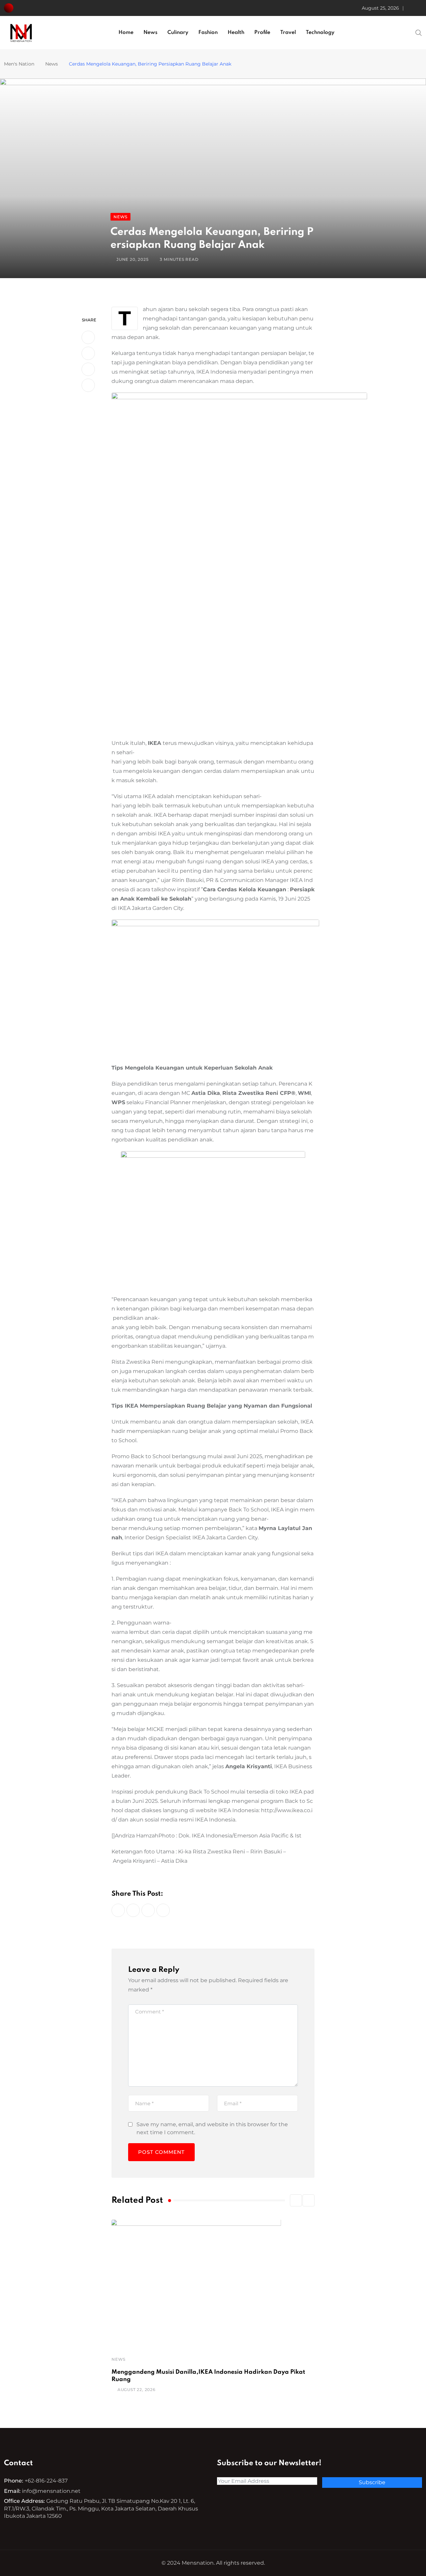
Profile (262, 33)
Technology (320, 33)
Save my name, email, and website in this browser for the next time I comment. (212, 2128)
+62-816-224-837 (46, 2481)
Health (236, 33)
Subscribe (372, 2482)
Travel (288, 33)
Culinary (178, 33)
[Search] (419, 32)
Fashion (208, 33)
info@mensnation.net (51, 2491)
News (150, 33)
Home (126, 33)
